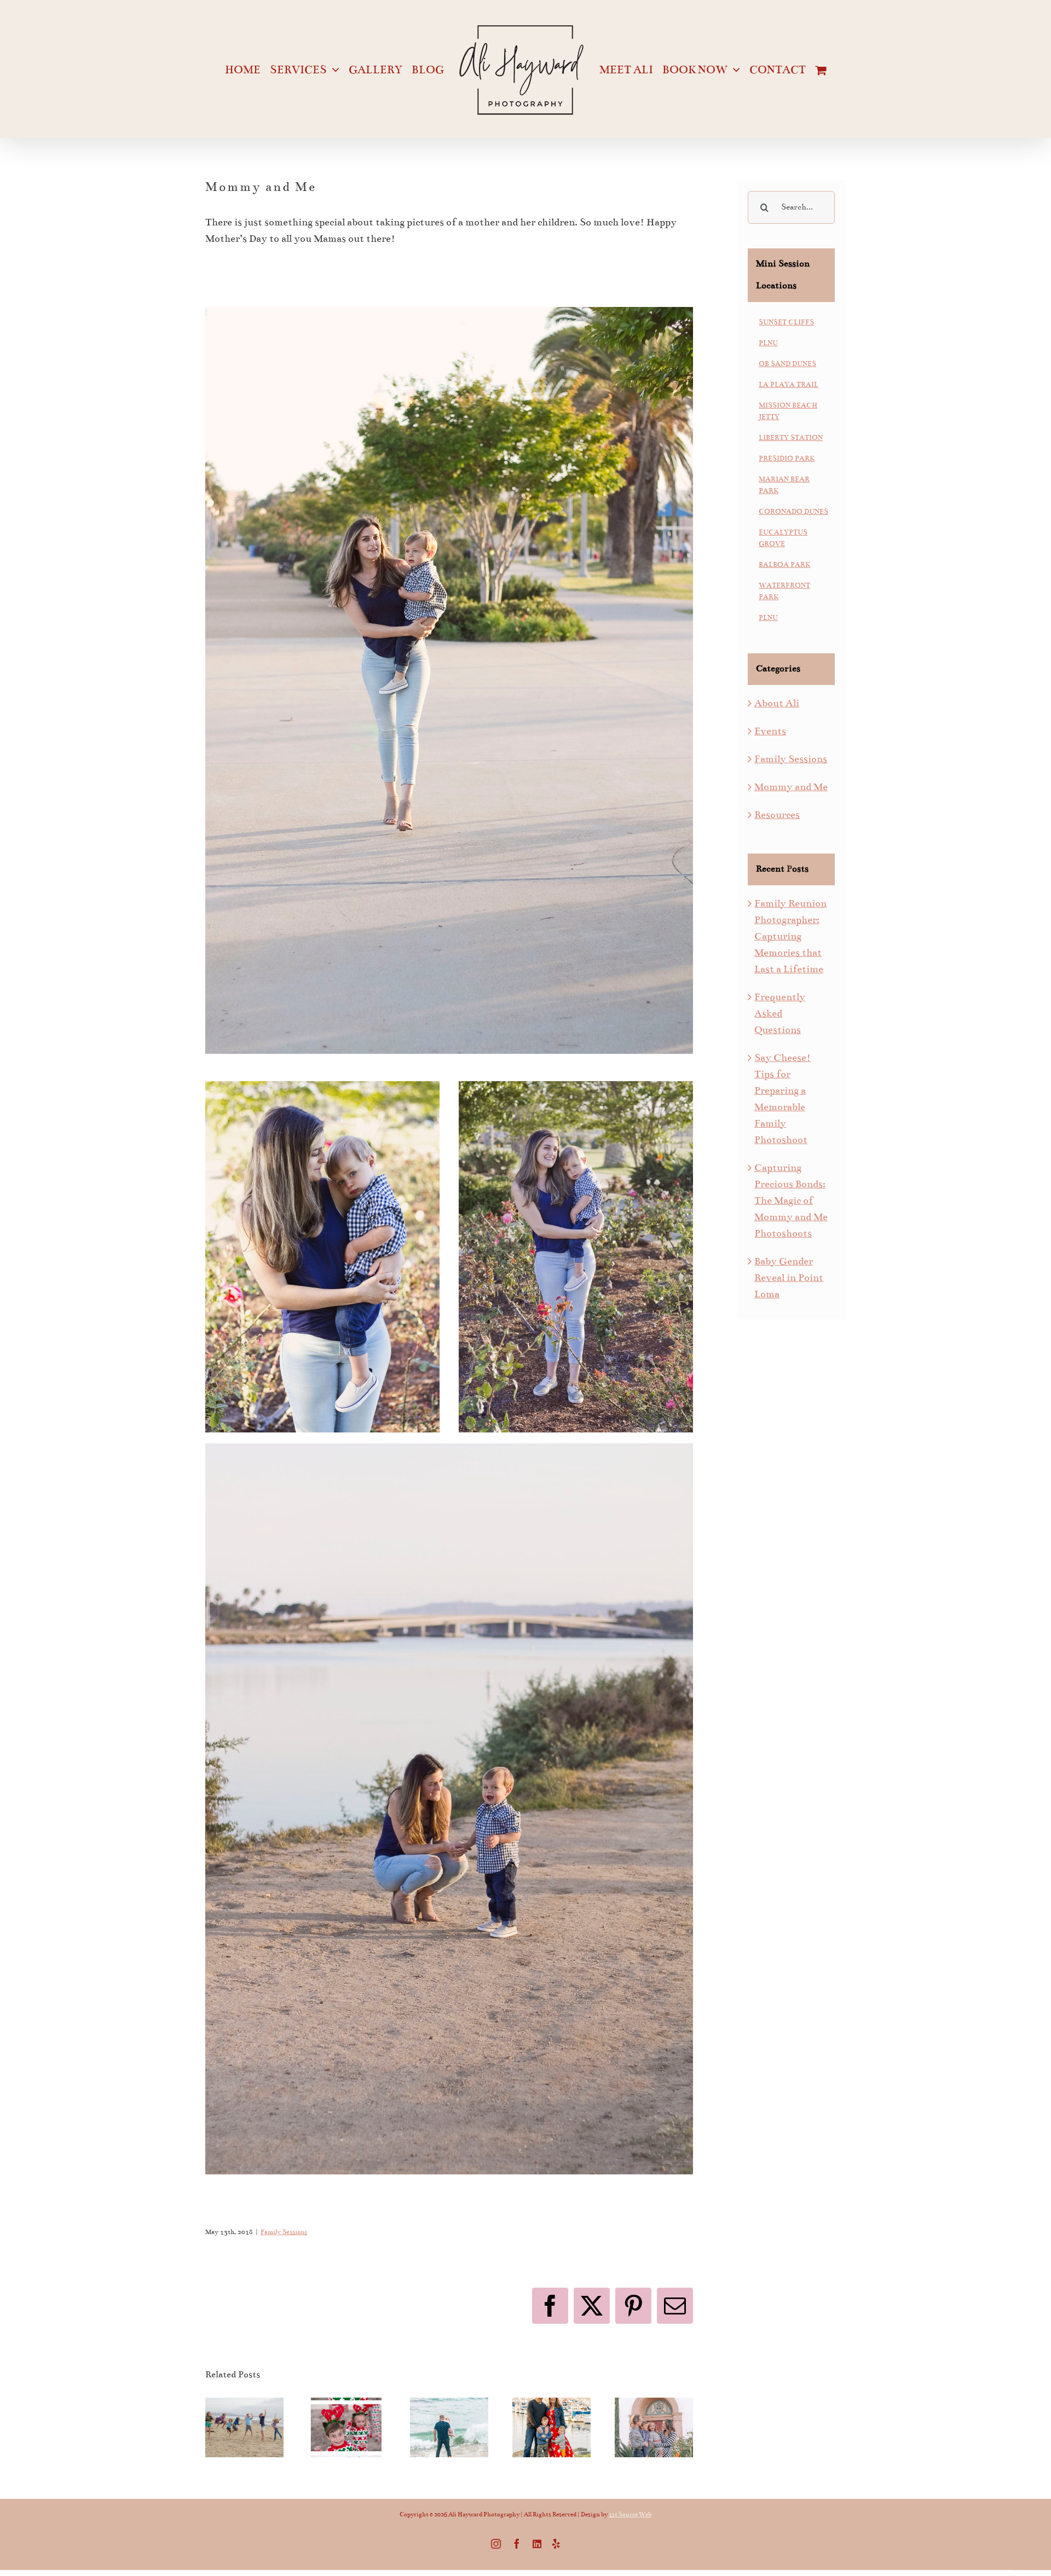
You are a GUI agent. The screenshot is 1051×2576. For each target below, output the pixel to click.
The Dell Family (551, 2400)
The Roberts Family (449, 2400)
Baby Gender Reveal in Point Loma (789, 1278)
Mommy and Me (791, 787)
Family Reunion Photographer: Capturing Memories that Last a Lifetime (790, 936)
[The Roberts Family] (449, 2428)
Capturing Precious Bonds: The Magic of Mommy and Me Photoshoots (791, 1200)
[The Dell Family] (552, 2428)
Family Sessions (284, 2232)
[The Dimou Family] (654, 2428)
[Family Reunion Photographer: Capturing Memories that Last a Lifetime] (244, 2428)
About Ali (777, 703)
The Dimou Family (654, 2400)
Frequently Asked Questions (780, 1013)
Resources (777, 815)
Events (770, 731)
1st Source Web (630, 2514)
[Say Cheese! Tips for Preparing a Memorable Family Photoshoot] (347, 2428)
